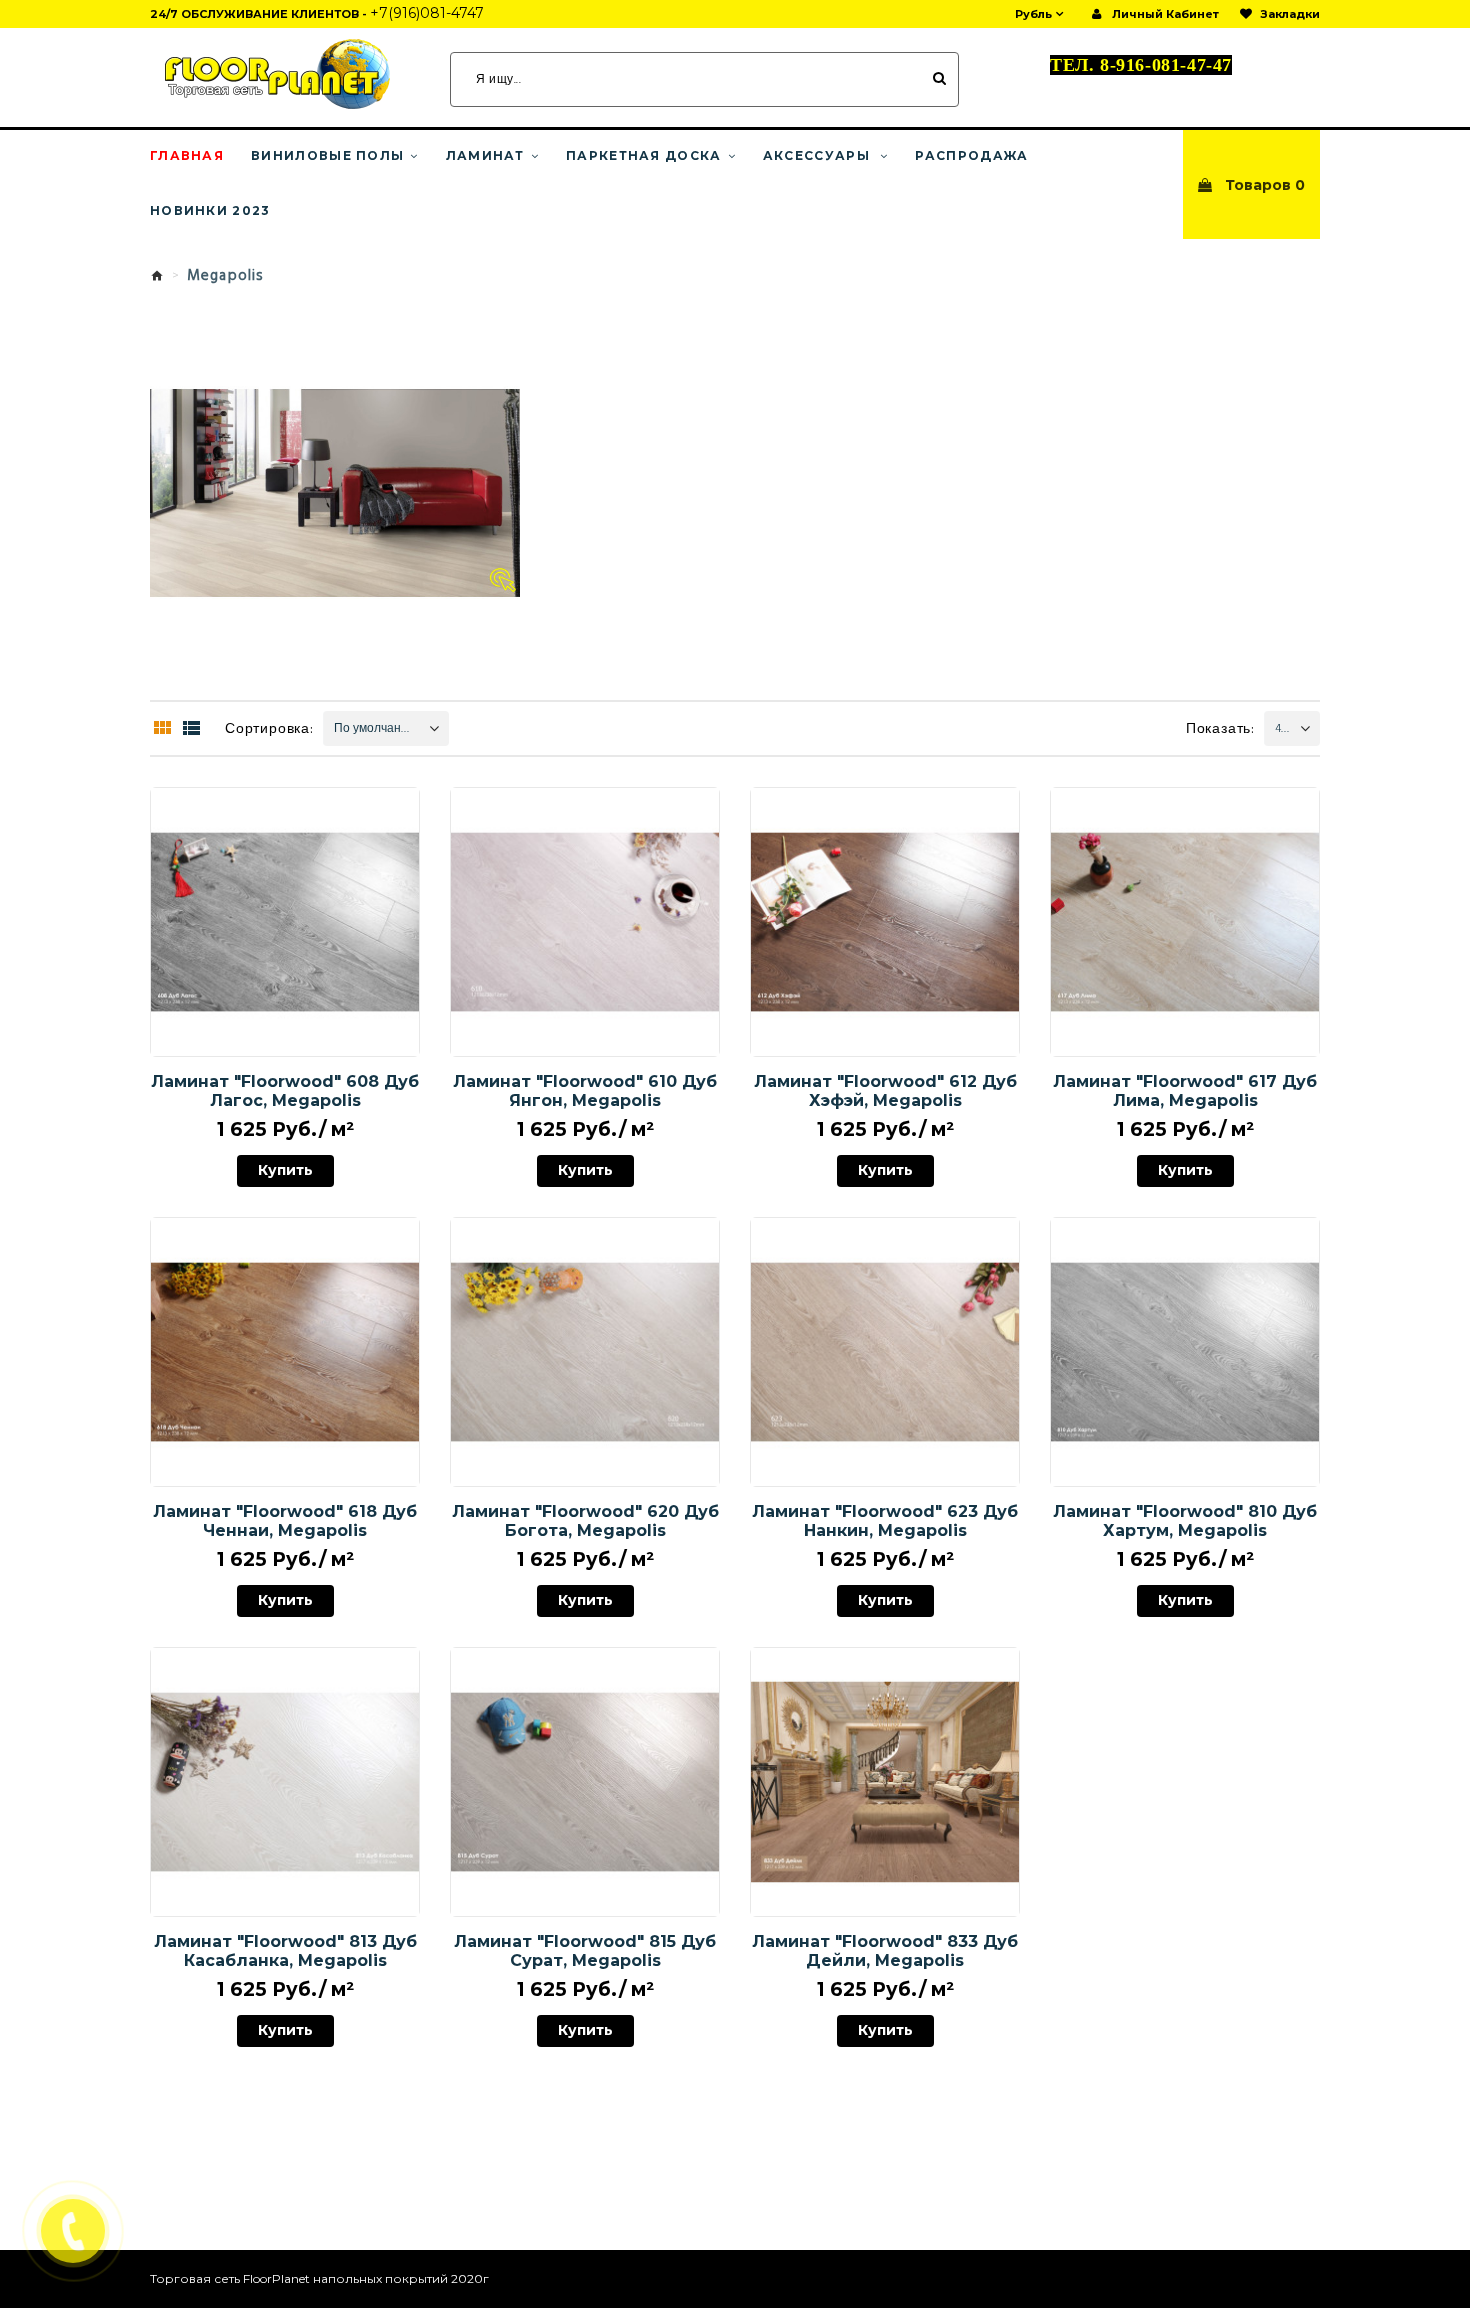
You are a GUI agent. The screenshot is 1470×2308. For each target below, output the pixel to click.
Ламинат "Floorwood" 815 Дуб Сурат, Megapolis (585, 1951)
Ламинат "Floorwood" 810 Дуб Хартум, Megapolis (1185, 1521)
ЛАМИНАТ (485, 156)
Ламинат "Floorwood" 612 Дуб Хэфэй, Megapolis (885, 1091)
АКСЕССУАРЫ (818, 156)
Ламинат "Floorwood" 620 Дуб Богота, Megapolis (585, 1521)
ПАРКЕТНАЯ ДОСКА (644, 156)
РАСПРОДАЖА (971, 156)
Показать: (1220, 729)
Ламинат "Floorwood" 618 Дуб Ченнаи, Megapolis (285, 1521)
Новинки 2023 (210, 211)
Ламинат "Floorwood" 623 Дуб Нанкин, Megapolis (885, 1521)
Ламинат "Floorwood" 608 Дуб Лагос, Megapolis (285, 1091)
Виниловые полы (327, 156)
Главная (187, 156)
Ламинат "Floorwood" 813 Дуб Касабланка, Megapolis (285, 1951)
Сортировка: (269, 729)
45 (1281, 729)
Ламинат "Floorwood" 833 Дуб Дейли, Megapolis (885, 1951)
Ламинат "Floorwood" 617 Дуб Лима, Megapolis (1185, 1091)
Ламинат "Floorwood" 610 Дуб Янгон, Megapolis (585, 1091)
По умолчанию (375, 729)
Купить (285, 1174)
